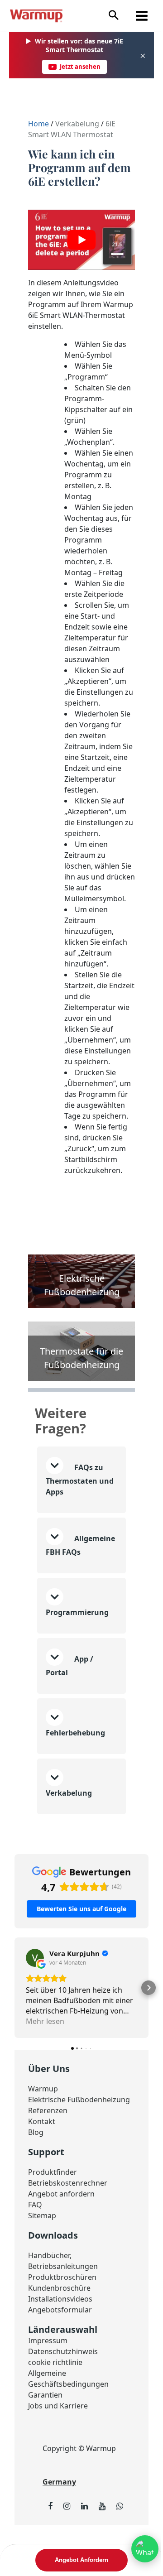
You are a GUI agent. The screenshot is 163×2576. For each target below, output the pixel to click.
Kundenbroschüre (59, 2342)
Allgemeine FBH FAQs (74, 1590)
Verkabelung (77, 124)
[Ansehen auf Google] (35, 2001)
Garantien (45, 2449)
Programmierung (77, 1656)
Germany (59, 2536)
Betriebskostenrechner (68, 2237)
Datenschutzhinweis (63, 2406)
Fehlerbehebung (75, 1776)
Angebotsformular (60, 2364)
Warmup (43, 2132)
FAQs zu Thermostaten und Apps (74, 1512)
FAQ (35, 2259)
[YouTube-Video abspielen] (81, 240)
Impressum (48, 2395)
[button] (114, 16)
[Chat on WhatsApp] (138, 2549)
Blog (36, 2187)
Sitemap (42, 2270)
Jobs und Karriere (58, 2460)
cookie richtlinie (55, 2417)
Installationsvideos (60, 2353)
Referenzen (48, 2165)
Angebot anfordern (61, 2248)
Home (39, 124)
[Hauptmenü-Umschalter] (142, 16)
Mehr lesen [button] (45, 2065)
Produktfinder (53, 2226)
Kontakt (42, 2176)
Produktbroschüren (62, 2331)
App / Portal (70, 1709)
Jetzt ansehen (80, 67)
